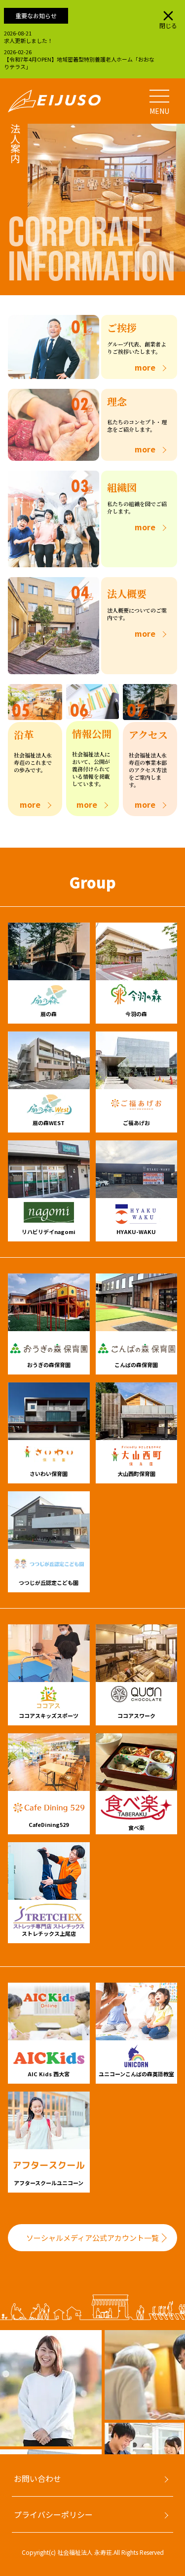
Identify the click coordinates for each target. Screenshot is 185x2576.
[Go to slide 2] (13, 2457)
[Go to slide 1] (3, 2457)
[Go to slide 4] (33, 2457)
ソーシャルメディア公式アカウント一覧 (92, 2238)
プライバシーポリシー (53, 2514)
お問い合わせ (37, 2478)
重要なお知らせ (36, 16)
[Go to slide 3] (23, 2457)
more (145, 367)
